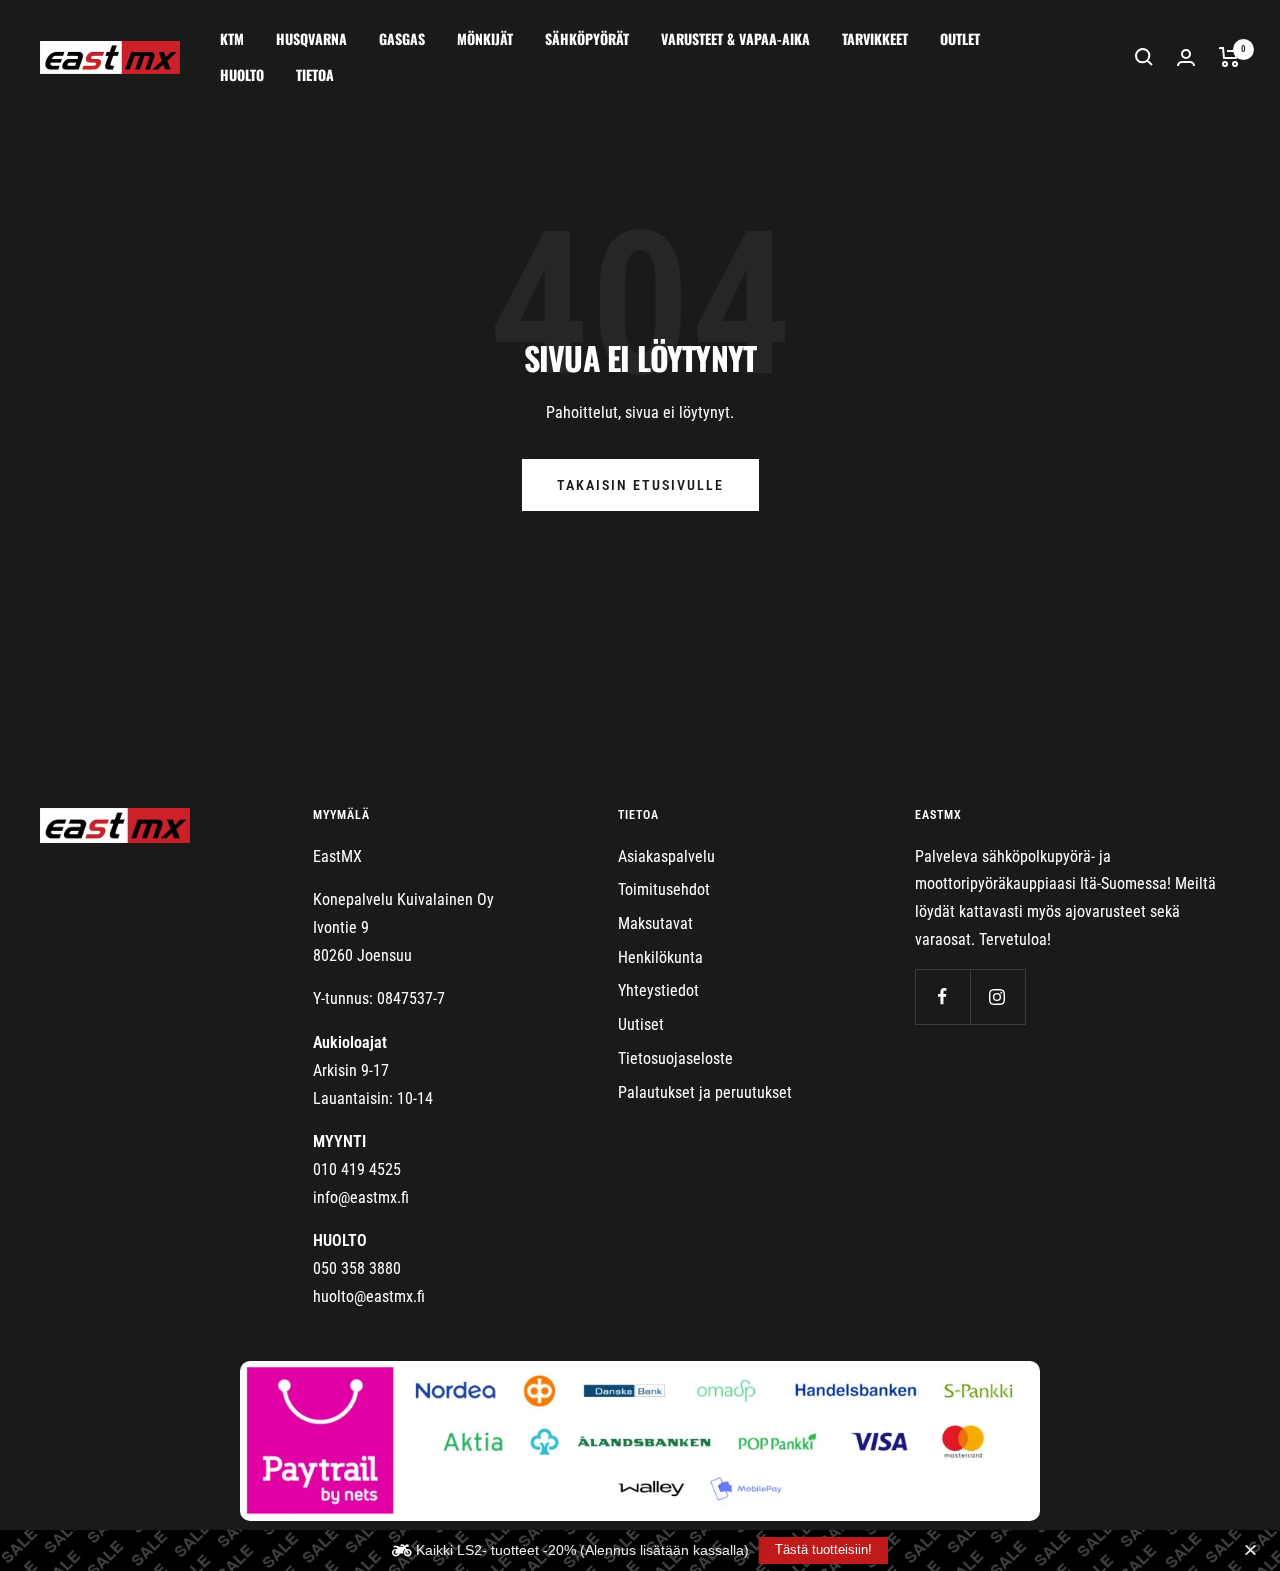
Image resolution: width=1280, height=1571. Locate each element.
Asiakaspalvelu (666, 856)
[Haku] (1144, 57)
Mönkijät (485, 38)
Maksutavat (655, 923)
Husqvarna (311, 38)
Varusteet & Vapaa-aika (735, 38)
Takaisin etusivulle (640, 485)
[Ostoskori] (1229, 57)
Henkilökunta (660, 957)
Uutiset (641, 1024)
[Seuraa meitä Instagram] (997, 996)
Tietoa (315, 74)
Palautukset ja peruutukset (705, 1092)
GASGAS (402, 38)
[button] (1253, 1550)
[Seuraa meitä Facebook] (942, 996)
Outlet (960, 38)
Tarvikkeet (875, 38)
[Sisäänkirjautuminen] (1186, 57)
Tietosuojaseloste (675, 1058)
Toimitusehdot (664, 889)
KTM (232, 38)
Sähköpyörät (587, 38)
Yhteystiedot (658, 990)
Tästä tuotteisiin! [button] (823, 1550)
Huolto (242, 74)
